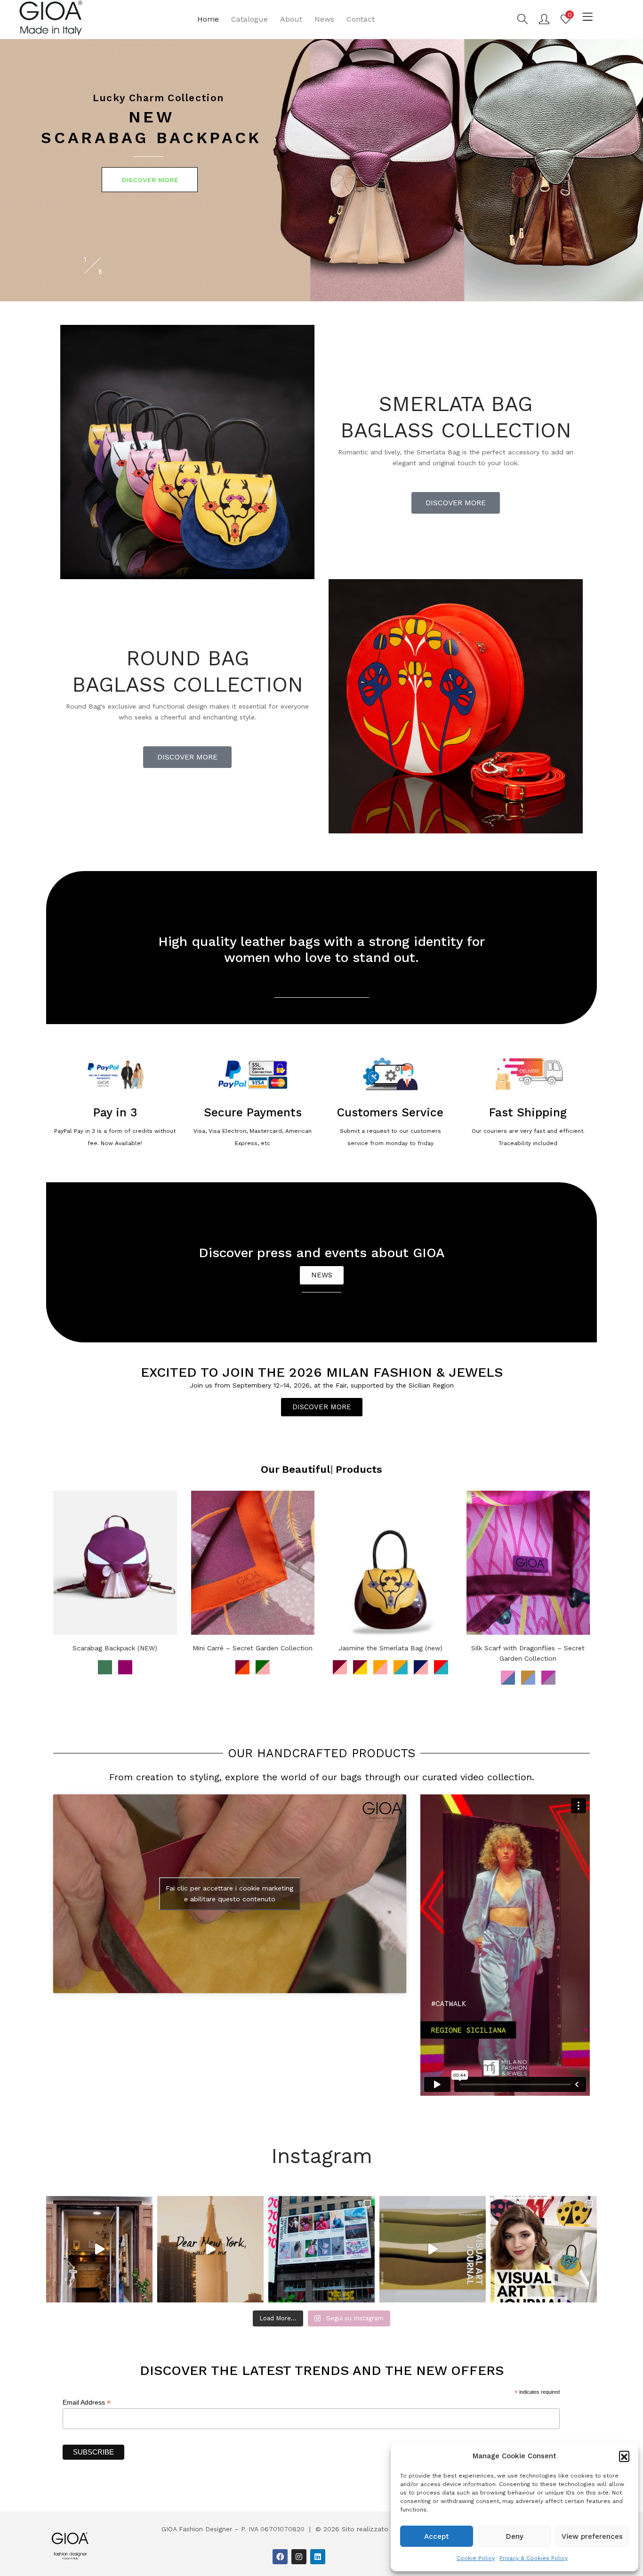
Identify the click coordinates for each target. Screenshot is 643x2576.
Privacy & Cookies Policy (534, 2558)
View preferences (592, 2536)
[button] (624, 2456)
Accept (437, 2536)
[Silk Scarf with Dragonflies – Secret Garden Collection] (528, 1563)
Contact (361, 19)
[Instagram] (299, 2557)
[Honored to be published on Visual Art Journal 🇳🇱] (544, 2249)
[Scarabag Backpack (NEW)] (115, 1563)
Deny (515, 2536)
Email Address (87, 2402)
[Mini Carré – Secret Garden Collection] (253, 1563)
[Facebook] (280, 2557)
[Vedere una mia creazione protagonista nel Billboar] (321, 2249)
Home (208, 19)
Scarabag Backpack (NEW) (115, 1648)
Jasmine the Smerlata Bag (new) (390, 1648)
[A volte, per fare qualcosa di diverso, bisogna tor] (210, 2249)
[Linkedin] (318, 2557)
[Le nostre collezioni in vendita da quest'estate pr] (99, 2249)
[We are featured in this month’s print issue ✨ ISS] (433, 2249)
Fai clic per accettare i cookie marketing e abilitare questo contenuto (229, 1894)
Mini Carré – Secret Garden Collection (253, 1648)
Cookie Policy (476, 2558)
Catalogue (249, 19)
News (324, 19)
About (291, 19)
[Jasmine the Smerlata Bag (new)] (390, 1563)
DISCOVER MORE (150, 180)
